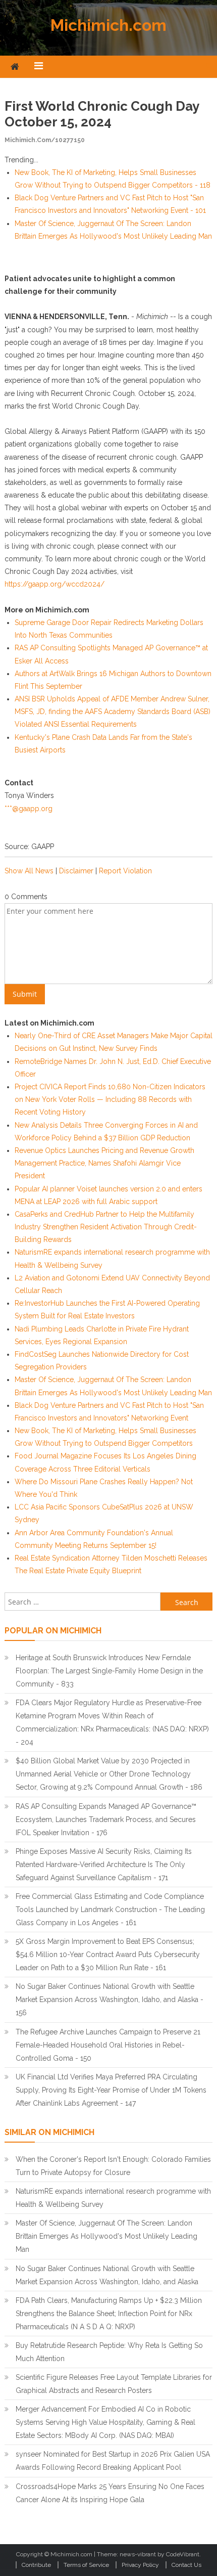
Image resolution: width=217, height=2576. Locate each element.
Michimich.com (108, 25)
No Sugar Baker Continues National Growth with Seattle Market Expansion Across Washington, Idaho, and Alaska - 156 (110, 2000)
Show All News (29, 871)
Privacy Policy (140, 2565)
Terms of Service (86, 2565)
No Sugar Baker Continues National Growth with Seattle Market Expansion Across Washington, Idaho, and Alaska (107, 2275)
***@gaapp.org (29, 809)
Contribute (36, 2565)
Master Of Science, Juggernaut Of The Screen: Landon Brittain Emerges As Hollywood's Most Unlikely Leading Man (106, 2236)
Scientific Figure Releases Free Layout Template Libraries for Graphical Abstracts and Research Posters (114, 2384)
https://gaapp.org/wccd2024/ (55, 584)
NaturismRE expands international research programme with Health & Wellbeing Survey (113, 2198)
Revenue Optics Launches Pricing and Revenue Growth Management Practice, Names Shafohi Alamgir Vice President (104, 1163)
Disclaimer (76, 871)
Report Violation (125, 871)
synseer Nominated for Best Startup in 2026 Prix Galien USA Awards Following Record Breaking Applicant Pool (113, 2461)
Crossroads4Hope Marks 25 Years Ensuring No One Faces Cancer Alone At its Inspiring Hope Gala (110, 2493)
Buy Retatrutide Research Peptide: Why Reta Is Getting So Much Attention (109, 2352)
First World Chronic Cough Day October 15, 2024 (102, 114)
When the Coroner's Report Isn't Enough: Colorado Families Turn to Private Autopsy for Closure (113, 2166)
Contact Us (186, 2565)
